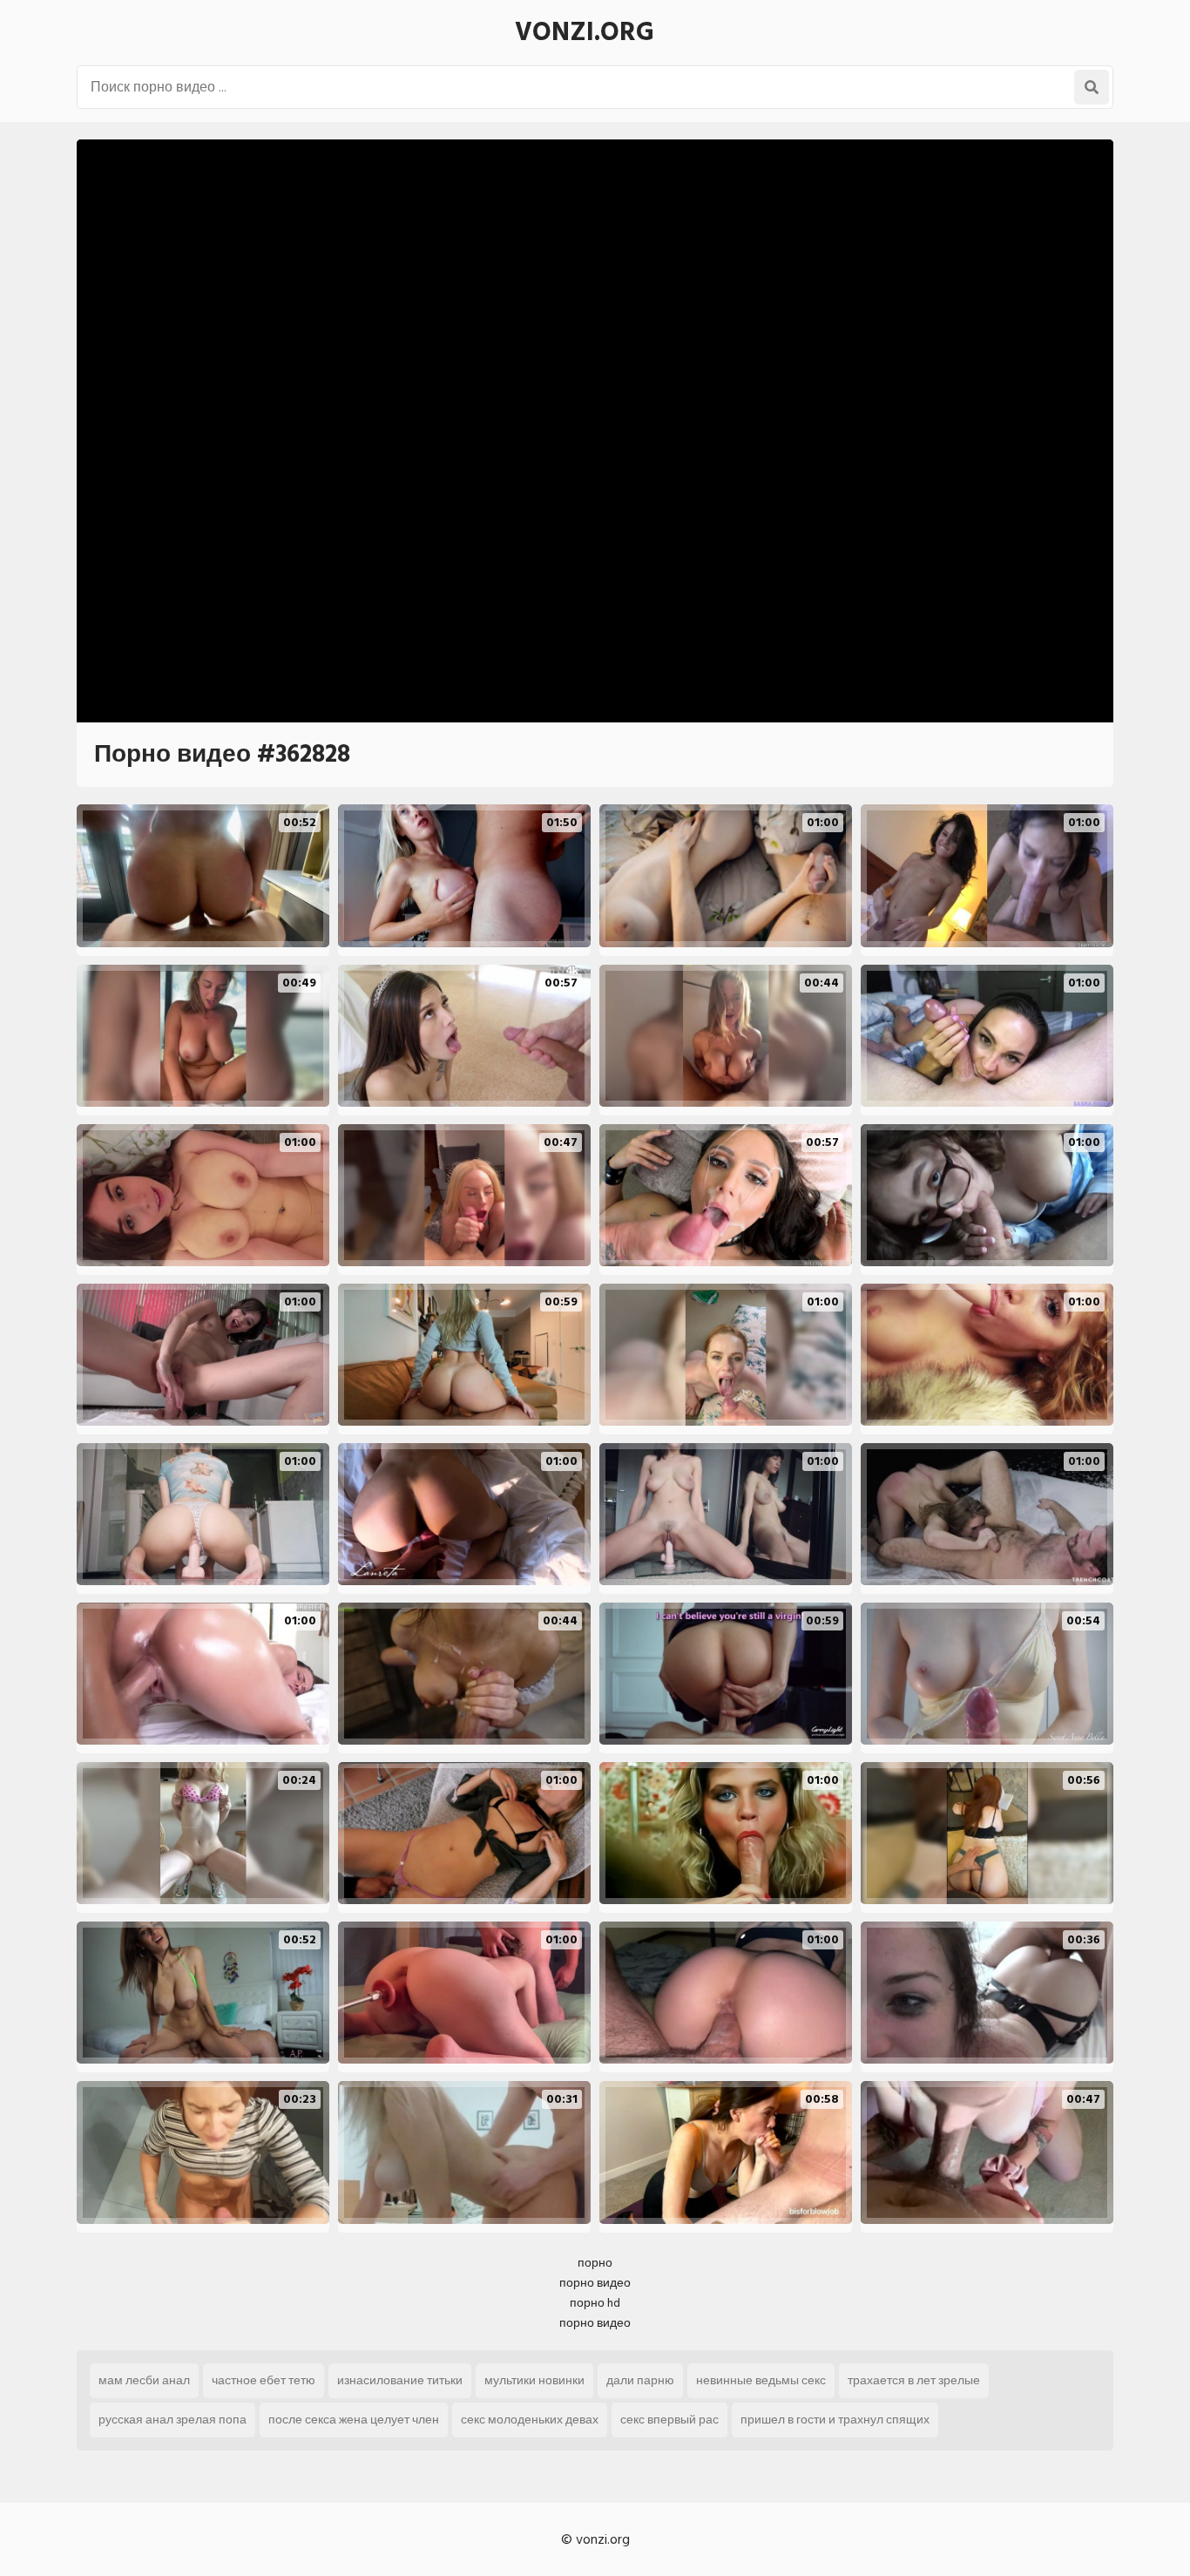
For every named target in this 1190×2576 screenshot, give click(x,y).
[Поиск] (1092, 87)
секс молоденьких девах (530, 2420)
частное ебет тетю (264, 2380)
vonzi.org (585, 32)
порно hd (595, 2303)
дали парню (640, 2380)
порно (595, 2263)
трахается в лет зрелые (914, 2380)
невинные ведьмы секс (761, 2380)
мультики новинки (534, 2380)
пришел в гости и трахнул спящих (835, 2420)
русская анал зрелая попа (172, 2420)
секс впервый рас (669, 2420)
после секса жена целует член (354, 2420)
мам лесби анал (144, 2380)
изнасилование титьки (400, 2380)
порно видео (595, 2283)
